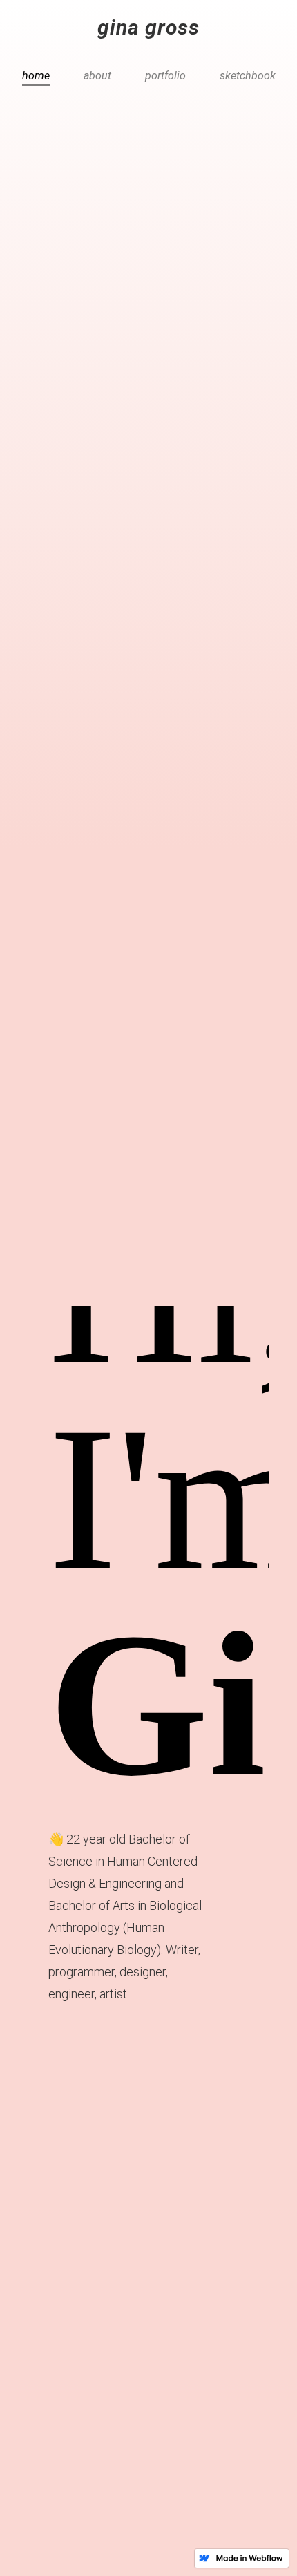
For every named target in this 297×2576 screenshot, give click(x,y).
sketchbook (248, 76)
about (97, 76)
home (36, 76)
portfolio (165, 76)
